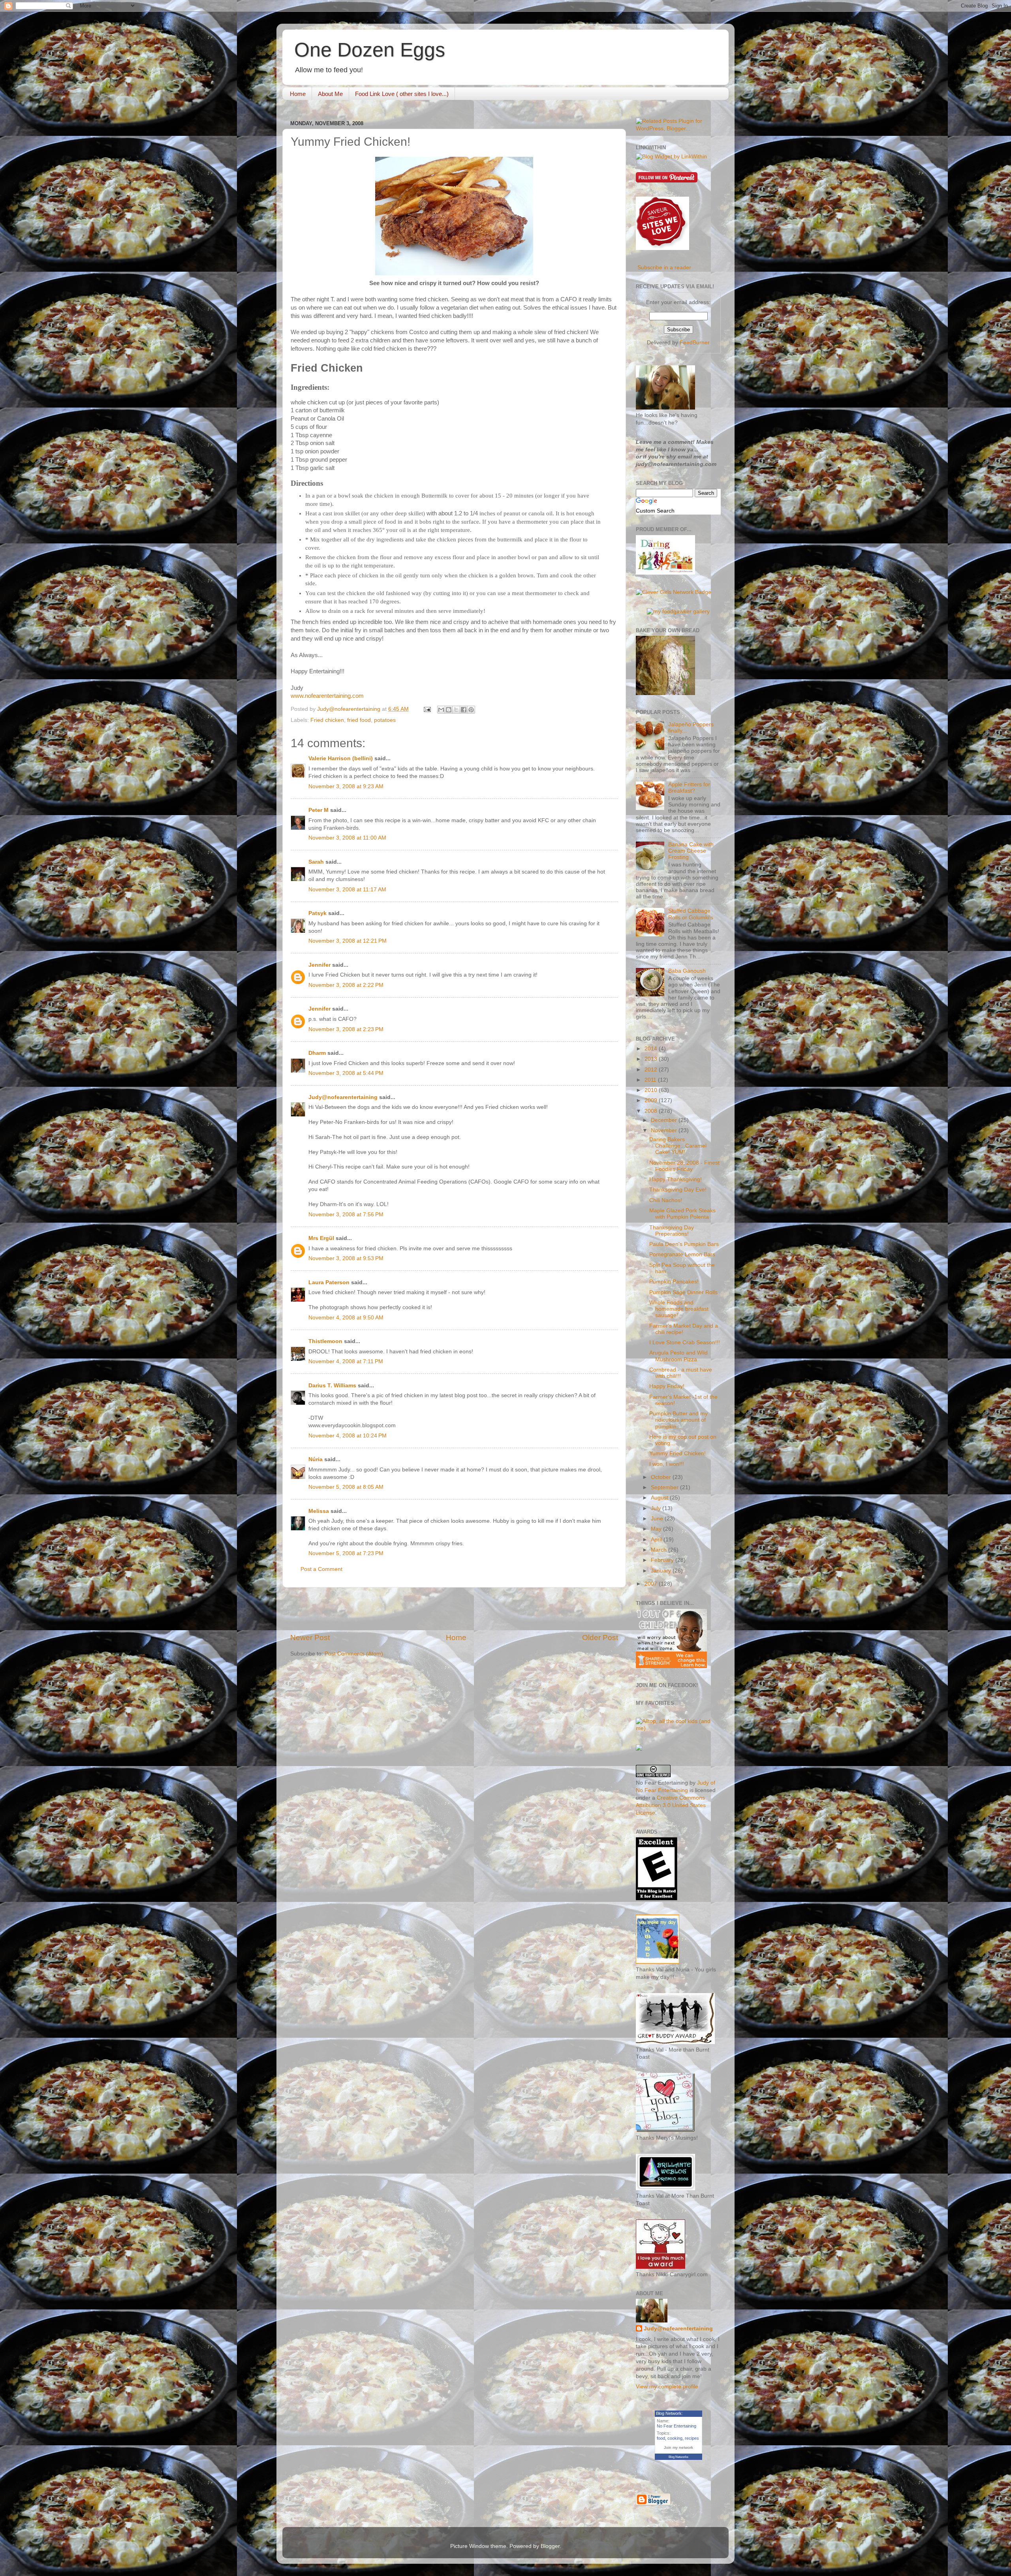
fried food (359, 720)
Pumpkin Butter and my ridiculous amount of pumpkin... (678, 1420)
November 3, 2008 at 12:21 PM (348, 941)
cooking (675, 2438)
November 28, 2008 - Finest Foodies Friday (684, 1166)
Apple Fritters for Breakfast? (689, 788)
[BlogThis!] (449, 710)
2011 (651, 1080)
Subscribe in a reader (664, 268)
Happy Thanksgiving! (676, 1179)
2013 (652, 1059)
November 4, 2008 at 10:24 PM (348, 1436)
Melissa (319, 1511)
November (665, 1130)
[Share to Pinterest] (471, 710)
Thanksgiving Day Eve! (678, 1190)
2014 (652, 1049)
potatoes (385, 720)
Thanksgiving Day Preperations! (672, 1231)
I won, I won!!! (667, 1464)
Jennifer (319, 965)
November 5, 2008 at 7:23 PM (346, 1553)
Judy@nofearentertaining (343, 1097)
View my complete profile (667, 2387)
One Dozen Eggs (370, 50)
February (663, 1560)
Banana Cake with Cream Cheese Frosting (691, 851)
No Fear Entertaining (677, 2426)
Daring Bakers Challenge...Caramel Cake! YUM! (678, 1146)
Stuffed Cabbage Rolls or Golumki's (691, 914)
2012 (652, 1070)
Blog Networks (678, 2457)
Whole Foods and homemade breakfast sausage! (679, 1309)
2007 (652, 1584)
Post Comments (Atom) (354, 1654)
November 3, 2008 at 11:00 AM (347, 838)
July (657, 1508)
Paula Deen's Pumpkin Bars (684, 1244)
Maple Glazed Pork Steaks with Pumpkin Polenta (682, 1214)
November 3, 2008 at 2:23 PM (346, 1029)
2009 (652, 1100)
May (657, 1529)
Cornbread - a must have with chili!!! (681, 1373)
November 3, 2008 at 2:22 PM (346, 985)
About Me (330, 94)
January (662, 1571)
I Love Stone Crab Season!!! (685, 1342)
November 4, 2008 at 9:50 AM (346, 1318)
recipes (692, 2438)
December (665, 1120)
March (660, 1550)
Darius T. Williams (332, 1386)
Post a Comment (321, 1569)
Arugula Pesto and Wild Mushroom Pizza (678, 1356)
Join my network (678, 2447)
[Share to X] (456, 710)
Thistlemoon (325, 1341)
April (657, 1540)
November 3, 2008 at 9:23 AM (346, 786)
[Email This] (441, 710)
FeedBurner (695, 343)
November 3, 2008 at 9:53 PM (346, 1258)
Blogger (550, 2546)
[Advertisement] (454, 1610)
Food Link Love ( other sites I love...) (402, 94)
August (660, 1498)
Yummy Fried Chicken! (677, 1453)
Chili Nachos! (666, 1200)
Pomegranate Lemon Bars (682, 1254)
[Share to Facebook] (464, 710)
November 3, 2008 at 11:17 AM (347, 890)
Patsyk (318, 913)
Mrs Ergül (321, 1238)
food (661, 2438)
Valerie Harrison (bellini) (341, 758)
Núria (316, 1459)
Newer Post (310, 1637)
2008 (652, 1111)
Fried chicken (327, 720)
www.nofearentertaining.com (327, 696)
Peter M (319, 810)
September (665, 1487)
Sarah (316, 862)
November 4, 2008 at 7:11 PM (346, 1361)
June (658, 1519)
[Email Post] (427, 709)
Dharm (317, 1053)
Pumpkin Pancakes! (674, 1282)
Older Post (600, 1637)
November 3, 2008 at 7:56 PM (346, 1215)
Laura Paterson (329, 1282)
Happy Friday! (667, 1386)
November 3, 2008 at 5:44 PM (346, 1073)
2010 (652, 1090)
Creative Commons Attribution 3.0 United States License (671, 1805)
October (662, 1477)
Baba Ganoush (687, 971)
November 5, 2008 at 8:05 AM (346, 1487)
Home (298, 94)
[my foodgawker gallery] (678, 612)
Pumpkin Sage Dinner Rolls (683, 1292)
